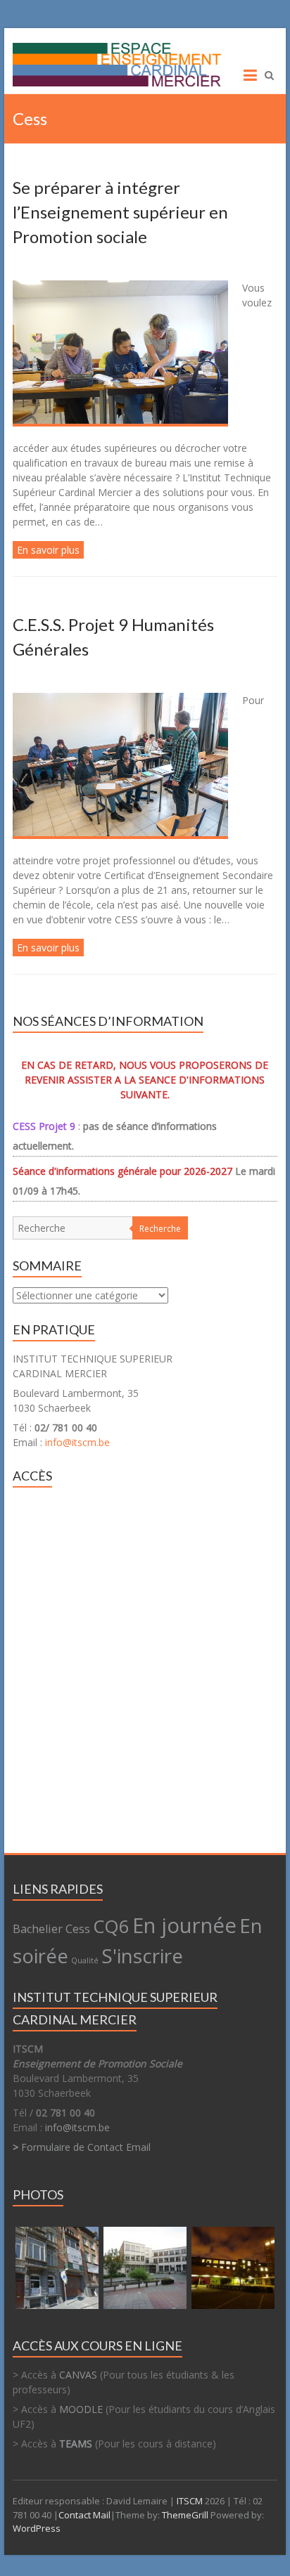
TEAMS (76, 2444)
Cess (78, 1929)
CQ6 (111, 1926)
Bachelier (38, 1929)
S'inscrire (142, 1956)
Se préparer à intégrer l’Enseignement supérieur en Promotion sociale (120, 212)
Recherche (160, 1229)
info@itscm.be (77, 1442)
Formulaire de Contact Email (82, 2147)
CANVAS (78, 2375)
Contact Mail (84, 2515)
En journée (184, 1925)
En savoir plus (48, 550)
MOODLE (81, 2409)
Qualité (85, 1960)
